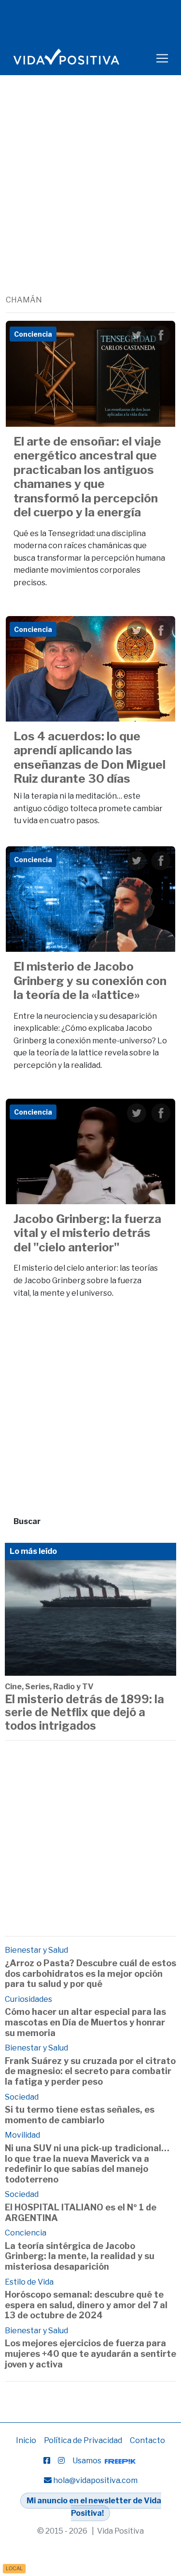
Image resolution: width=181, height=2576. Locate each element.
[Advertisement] (90, 199)
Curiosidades (28, 1999)
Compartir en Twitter (137, 335)
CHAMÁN (24, 300)
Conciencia (26, 2233)
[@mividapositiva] (61, 2461)
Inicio (26, 2440)
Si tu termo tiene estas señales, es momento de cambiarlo (80, 2115)
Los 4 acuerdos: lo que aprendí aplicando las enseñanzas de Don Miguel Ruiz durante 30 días (90, 757)
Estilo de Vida (29, 2282)
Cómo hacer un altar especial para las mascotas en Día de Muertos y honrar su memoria (85, 2022)
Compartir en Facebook (161, 335)
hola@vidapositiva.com (95, 2480)
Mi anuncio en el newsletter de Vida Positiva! (94, 2507)
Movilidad (22, 2135)
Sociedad (22, 2097)
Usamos (88, 2461)
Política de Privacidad (83, 2440)
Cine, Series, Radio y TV (49, 1687)
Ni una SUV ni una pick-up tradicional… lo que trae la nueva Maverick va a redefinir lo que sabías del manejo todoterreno (87, 2164)
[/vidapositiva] (47, 2461)
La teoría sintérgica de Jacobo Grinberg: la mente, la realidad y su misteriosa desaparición (80, 2256)
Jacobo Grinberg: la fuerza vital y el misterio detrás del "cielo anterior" (87, 1233)
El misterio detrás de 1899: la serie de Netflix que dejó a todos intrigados (84, 1713)
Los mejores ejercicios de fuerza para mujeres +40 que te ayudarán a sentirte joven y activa (90, 2353)
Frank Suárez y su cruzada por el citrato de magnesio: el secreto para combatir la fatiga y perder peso (90, 2071)
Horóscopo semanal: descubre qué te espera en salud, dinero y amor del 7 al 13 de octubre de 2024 (86, 2305)
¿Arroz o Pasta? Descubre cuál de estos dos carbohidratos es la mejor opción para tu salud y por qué (90, 1973)
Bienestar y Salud (36, 1950)
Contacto (147, 2440)
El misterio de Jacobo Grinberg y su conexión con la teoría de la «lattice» (90, 980)
